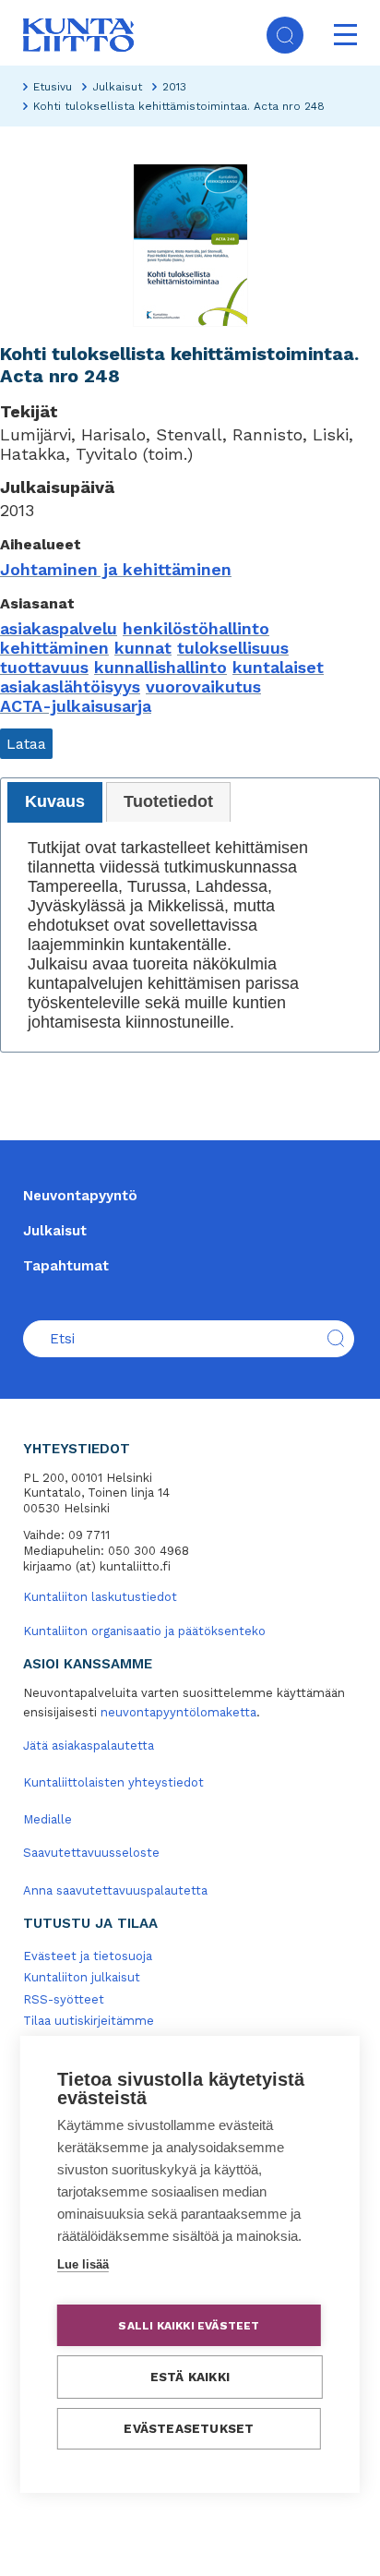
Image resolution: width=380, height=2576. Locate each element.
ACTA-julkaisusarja (76, 706)
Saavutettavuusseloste (91, 1853)
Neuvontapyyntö (80, 1196)
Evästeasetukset (189, 2428)
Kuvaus (55, 801)
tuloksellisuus (233, 648)
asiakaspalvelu (59, 628)
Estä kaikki (190, 2377)
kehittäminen (54, 648)
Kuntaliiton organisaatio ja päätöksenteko (144, 1631)
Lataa (26, 744)
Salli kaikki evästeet (189, 2326)
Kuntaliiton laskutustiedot (100, 1597)
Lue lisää (83, 2264)
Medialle (47, 1819)
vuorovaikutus (203, 686)
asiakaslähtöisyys (70, 686)
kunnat (143, 648)
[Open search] (285, 35)
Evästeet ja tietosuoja (88, 1956)
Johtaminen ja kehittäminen (116, 569)
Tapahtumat (66, 1266)
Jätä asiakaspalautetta (89, 1745)
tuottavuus (44, 667)
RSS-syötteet (64, 1999)
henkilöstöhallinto (196, 628)
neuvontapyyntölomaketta (178, 1712)
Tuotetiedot (168, 801)
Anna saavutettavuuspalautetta (115, 1890)
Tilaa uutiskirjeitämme (89, 2021)
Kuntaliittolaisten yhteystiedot (113, 1782)
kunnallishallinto (160, 667)
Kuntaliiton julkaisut (82, 1977)
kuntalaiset (278, 667)
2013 (174, 87)
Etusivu (53, 87)
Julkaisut (117, 87)
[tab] (55, 802)
